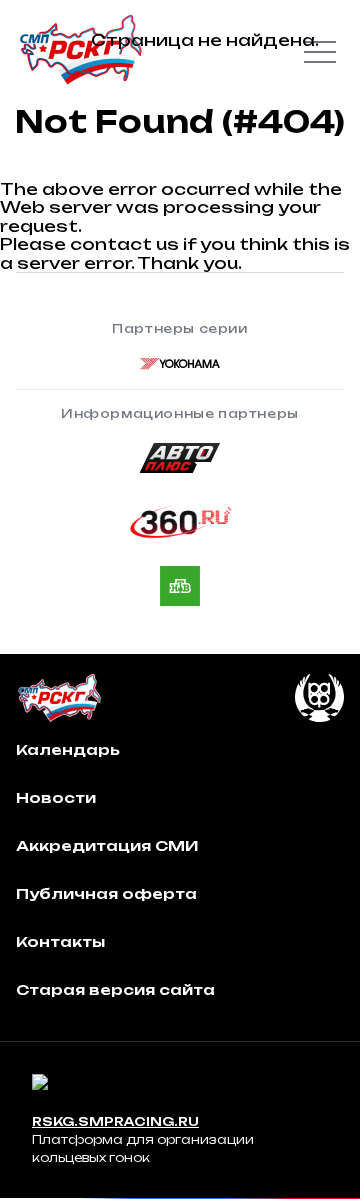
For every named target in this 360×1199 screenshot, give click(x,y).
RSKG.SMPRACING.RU (115, 1121)
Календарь (68, 749)
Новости (56, 797)
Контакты (60, 941)
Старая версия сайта (115, 989)
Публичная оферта (106, 893)
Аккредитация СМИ (107, 845)
